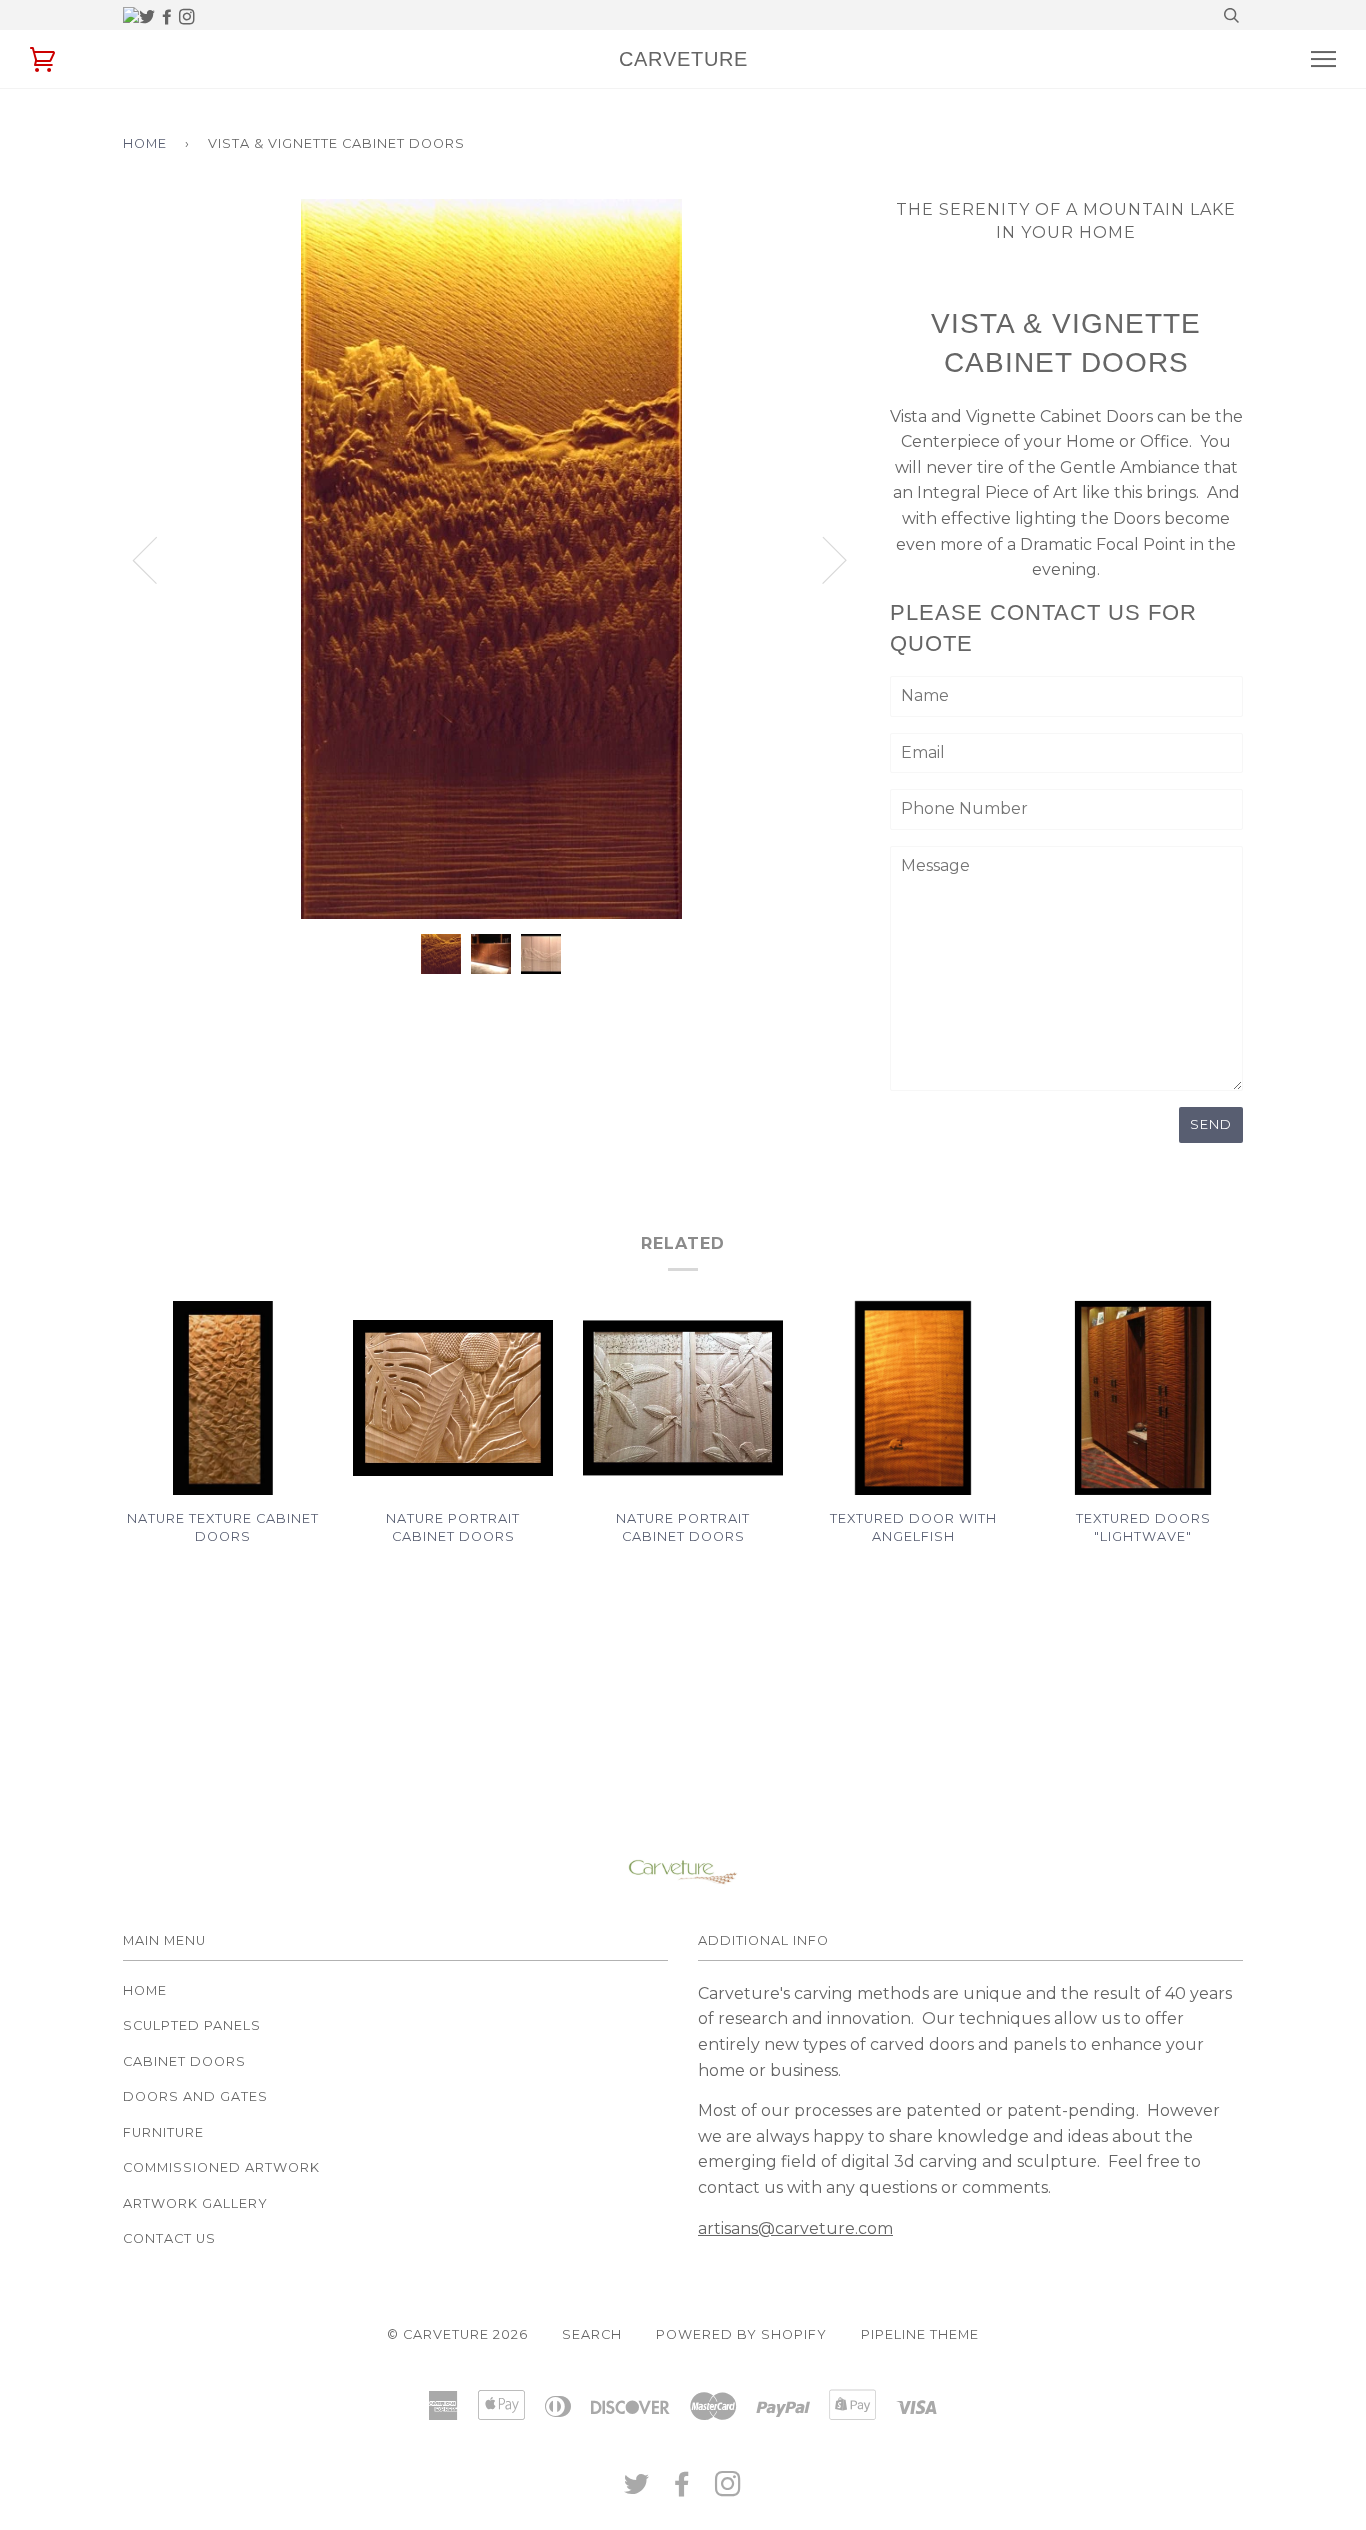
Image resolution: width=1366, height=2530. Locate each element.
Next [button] (859, 579)
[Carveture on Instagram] (187, 17)
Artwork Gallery (195, 2203)
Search (592, 2334)
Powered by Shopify (741, 2334)
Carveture (683, 59)
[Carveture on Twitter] (149, 17)
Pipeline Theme (920, 2334)
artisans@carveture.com (795, 2228)
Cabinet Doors (184, 2061)
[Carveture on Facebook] (169, 17)
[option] (491, 559)
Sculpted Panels (192, 2025)
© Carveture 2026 (457, 2334)
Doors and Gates (195, 2096)
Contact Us (169, 2238)
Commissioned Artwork (221, 2167)
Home (145, 143)
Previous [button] (157, 559)
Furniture (163, 2132)
